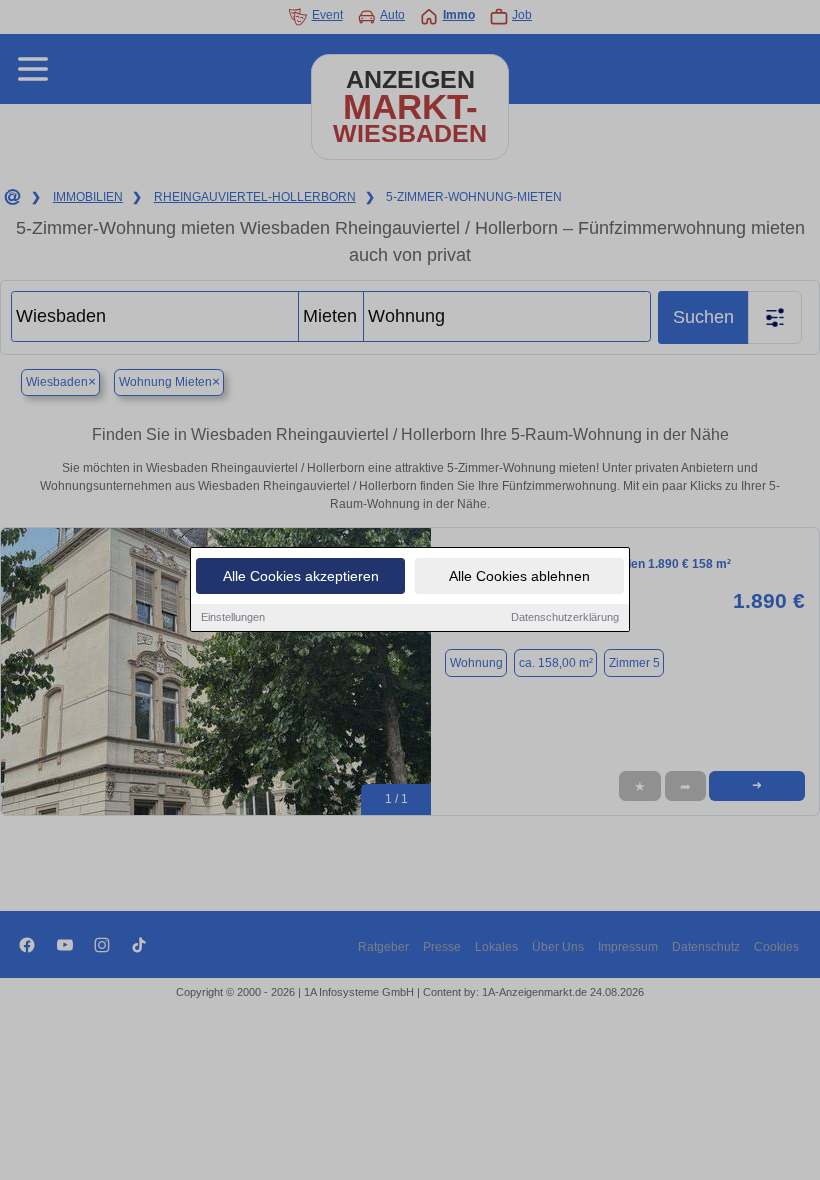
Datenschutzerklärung (565, 617)
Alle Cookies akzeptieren (301, 576)
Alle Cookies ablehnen (519, 576)
